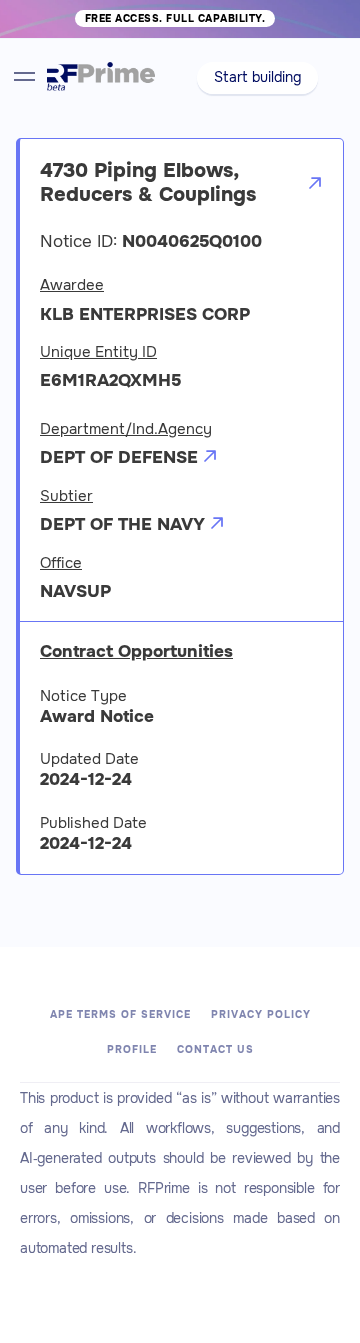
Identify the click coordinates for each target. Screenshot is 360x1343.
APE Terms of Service (120, 1014)
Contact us (215, 1049)
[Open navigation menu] (24, 76)
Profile (132, 1049)
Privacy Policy (261, 1014)
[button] (257, 78)
